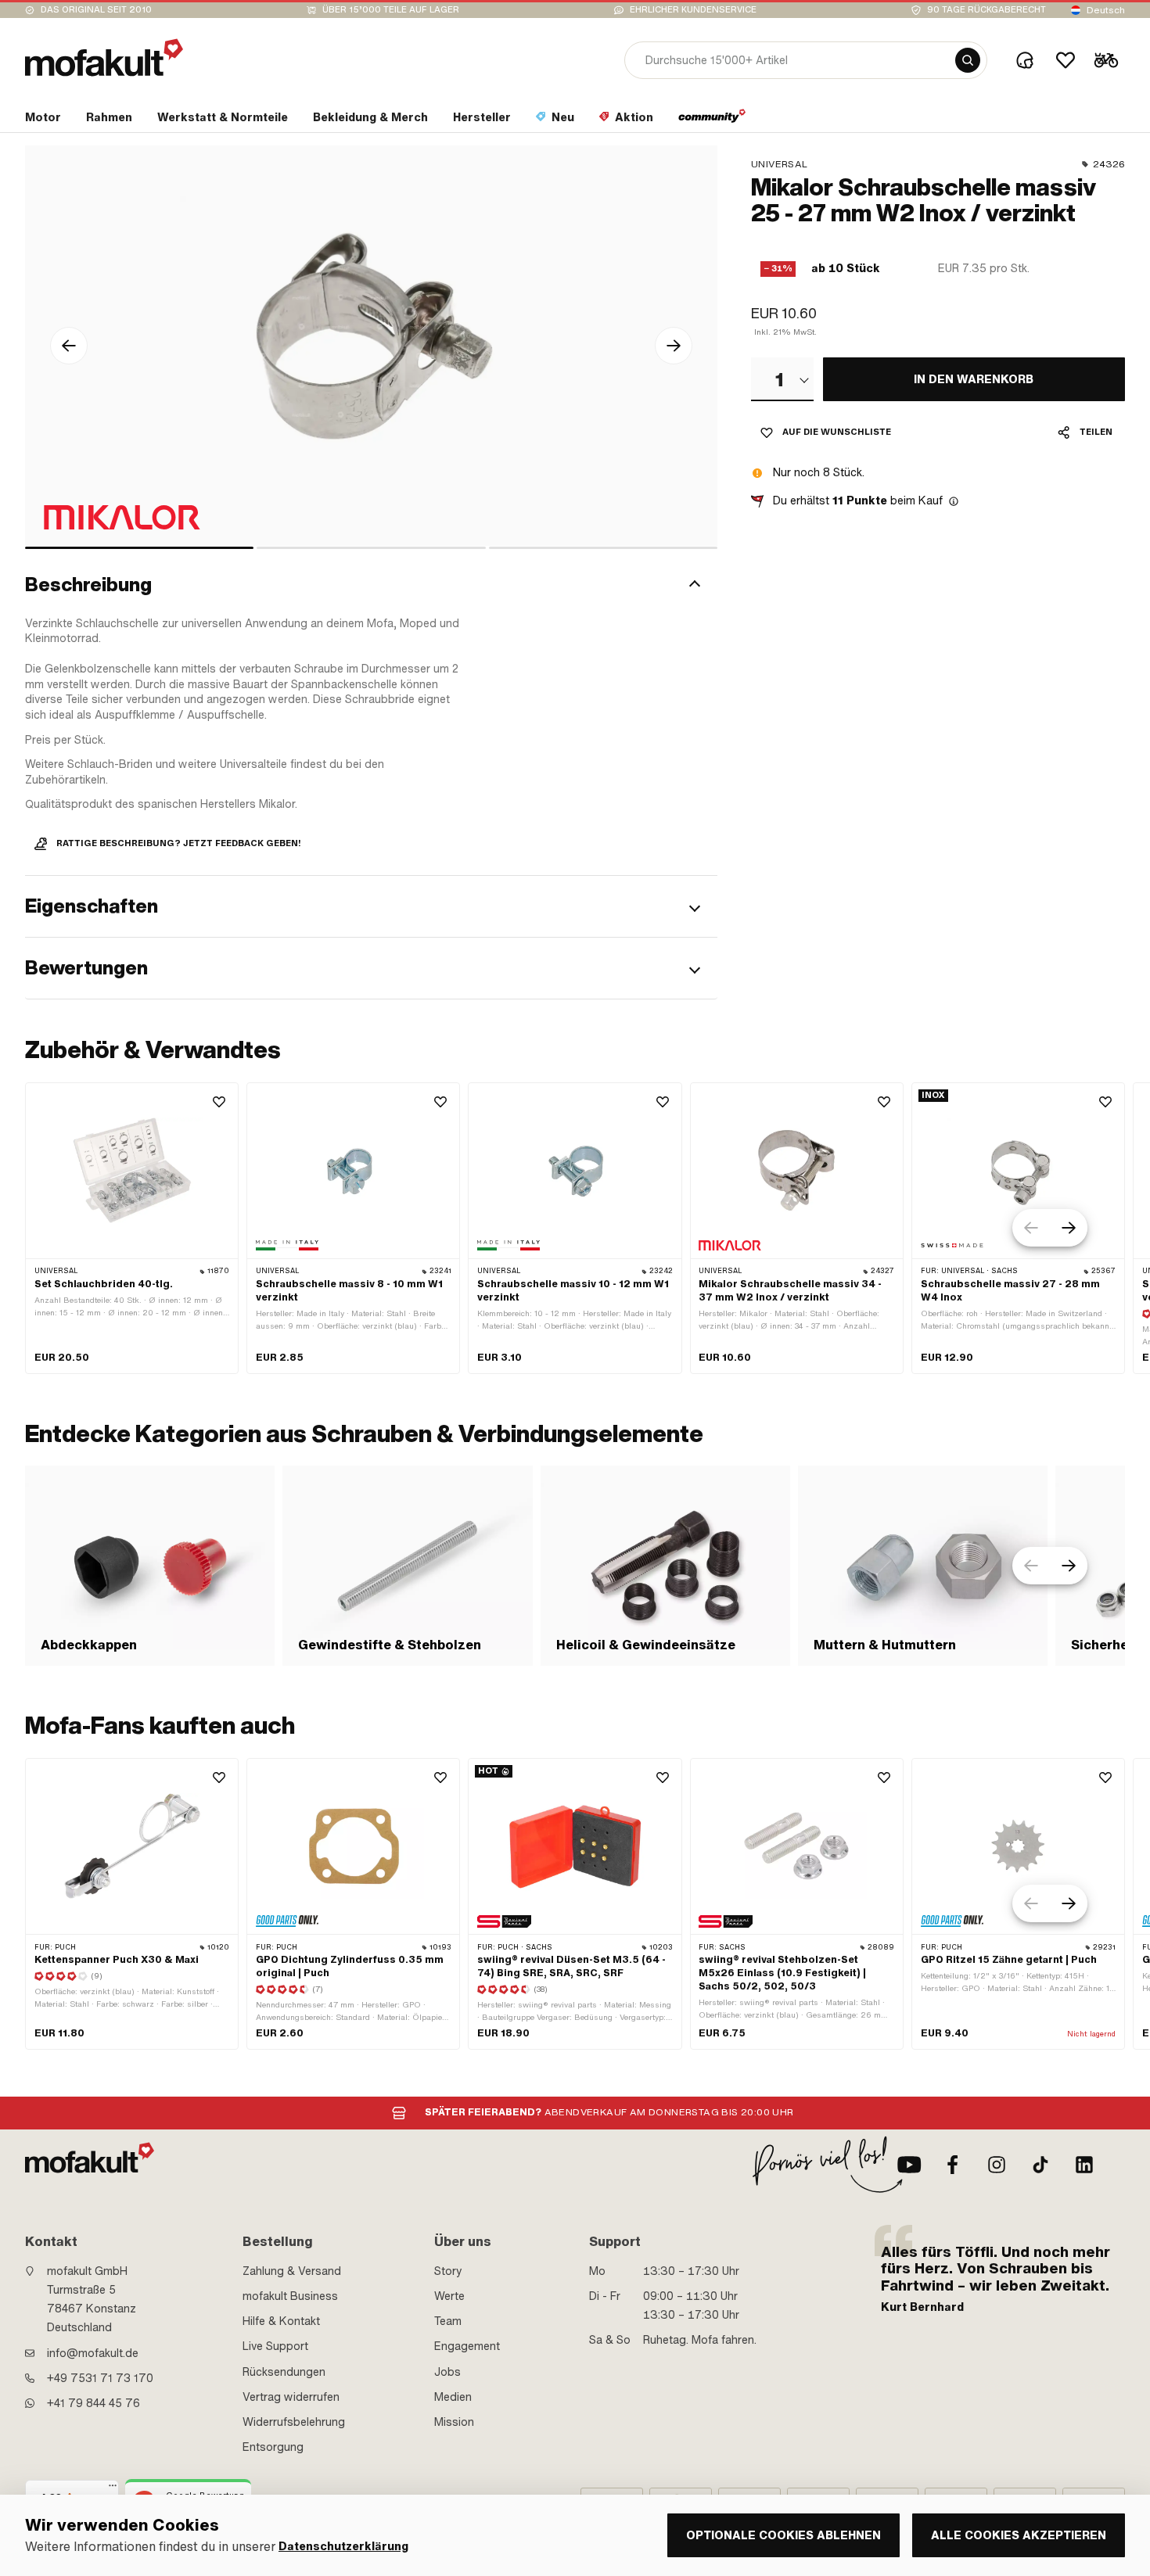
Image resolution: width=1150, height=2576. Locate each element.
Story (448, 2271)
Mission (454, 2422)
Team (448, 2321)
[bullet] (139, 548)
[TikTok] (1040, 2165)
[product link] (132, 1228)
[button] (371, 586)
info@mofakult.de (93, 2353)
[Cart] (1106, 60)
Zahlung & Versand (292, 2271)
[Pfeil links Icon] (69, 346)
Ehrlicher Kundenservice (693, 10)
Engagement (467, 2346)
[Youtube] (909, 2165)
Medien (453, 2397)
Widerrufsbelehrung (294, 2422)
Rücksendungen (284, 2372)
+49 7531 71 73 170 (100, 2378)
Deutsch (1106, 10)
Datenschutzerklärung (343, 2547)
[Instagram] (997, 2165)
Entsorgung (273, 2447)
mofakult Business (290, 2296)
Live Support (275, 2346)
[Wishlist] (1066, 60)
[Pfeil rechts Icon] (674, 346)
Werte (449, 2296)
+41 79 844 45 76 (93, 2403)
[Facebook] (953, 2165)
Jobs (447, 2372)
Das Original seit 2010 (96, 10)
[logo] (104, 57)
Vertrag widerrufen (291, 2397)
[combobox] (782, 379)
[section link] (712, 120)
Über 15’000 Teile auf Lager (391, 10)
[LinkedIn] (1084, 2165)
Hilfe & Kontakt (281, 2321)
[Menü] (113, 2489)
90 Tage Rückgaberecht (986, 10)
